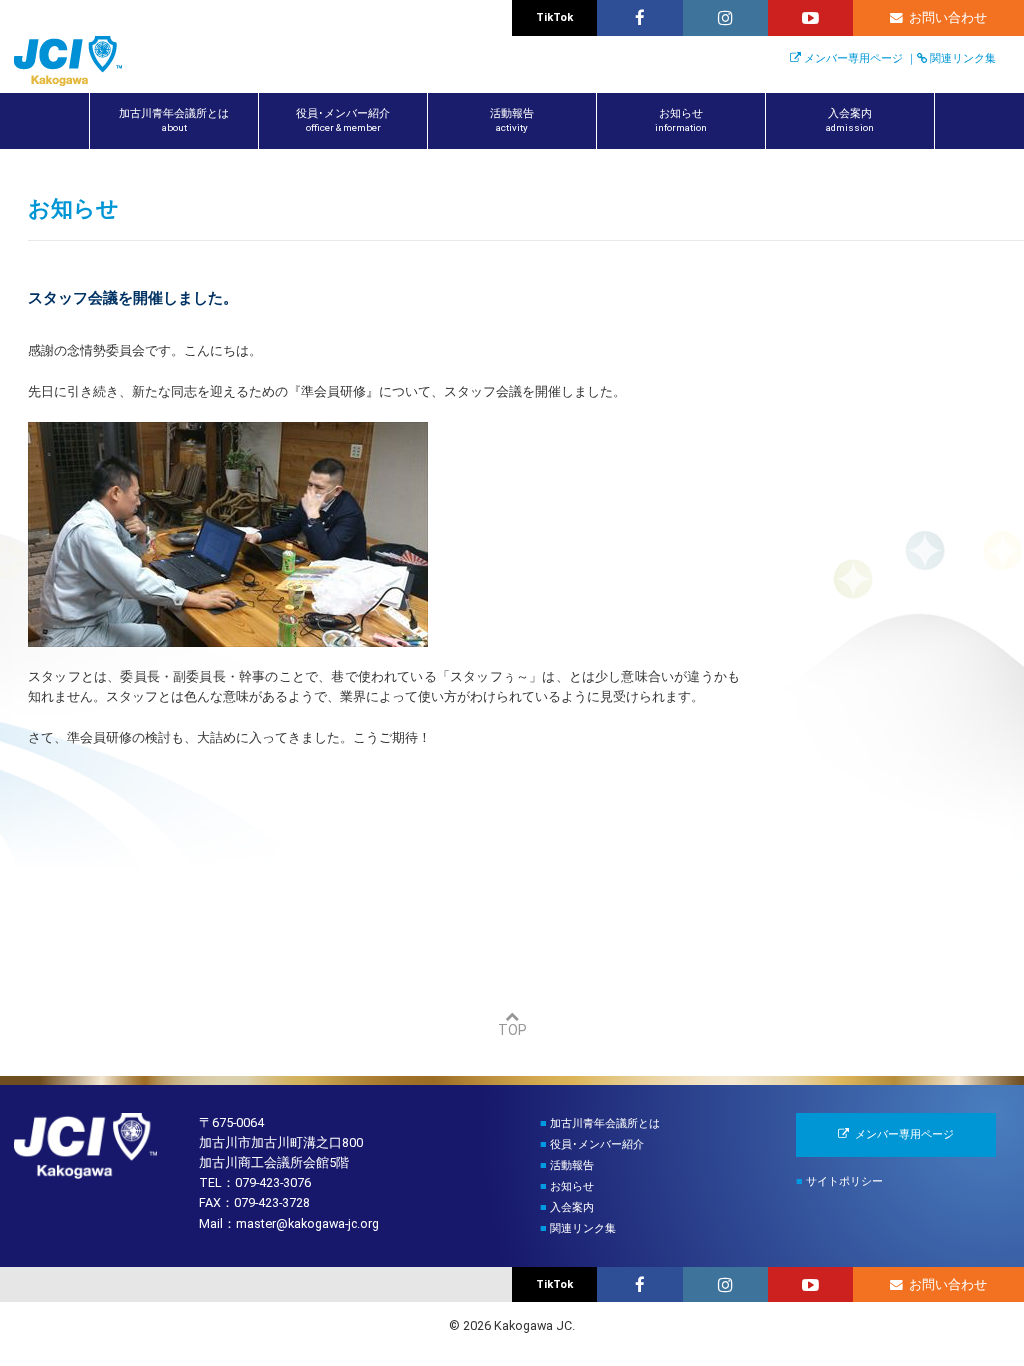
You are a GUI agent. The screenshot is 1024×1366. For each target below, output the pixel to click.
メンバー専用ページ (853, 58)
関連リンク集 (963, 58)
